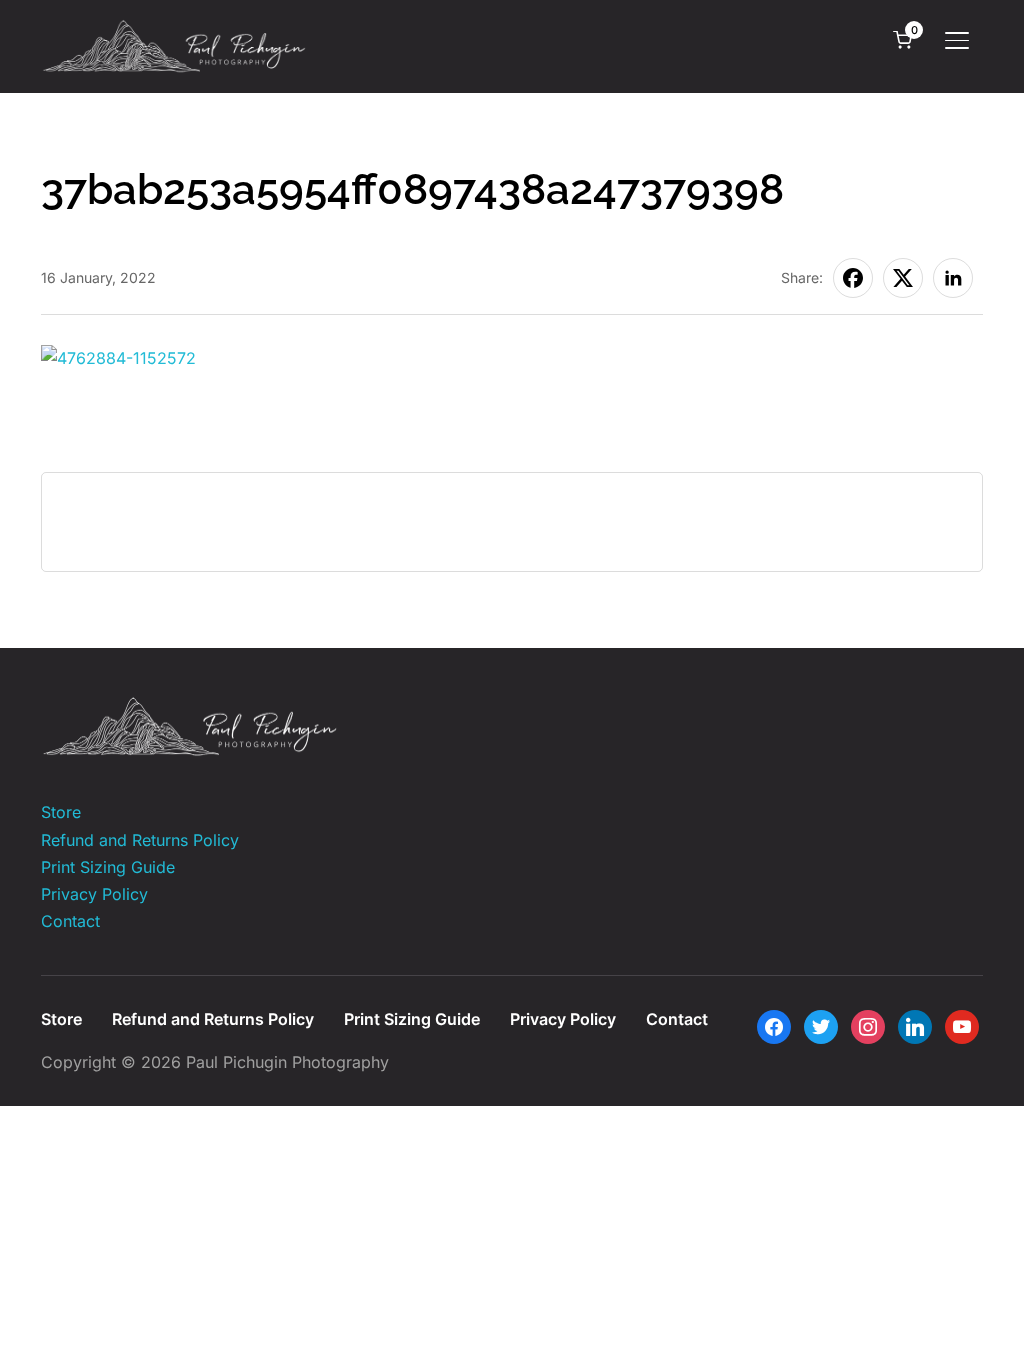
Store (61, 812)
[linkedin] (915, 1026)
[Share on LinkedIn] (953, 278)
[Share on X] (903, 278)
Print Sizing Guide (108, 867)
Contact (70, 921)
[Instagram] (868, 1026)
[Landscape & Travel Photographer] (191, 709)
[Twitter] (821, 1026)
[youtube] (962, 1026)
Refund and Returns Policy (140, 840)
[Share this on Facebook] (853, 278)
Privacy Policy (94, 894)
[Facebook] (774, 1026)
